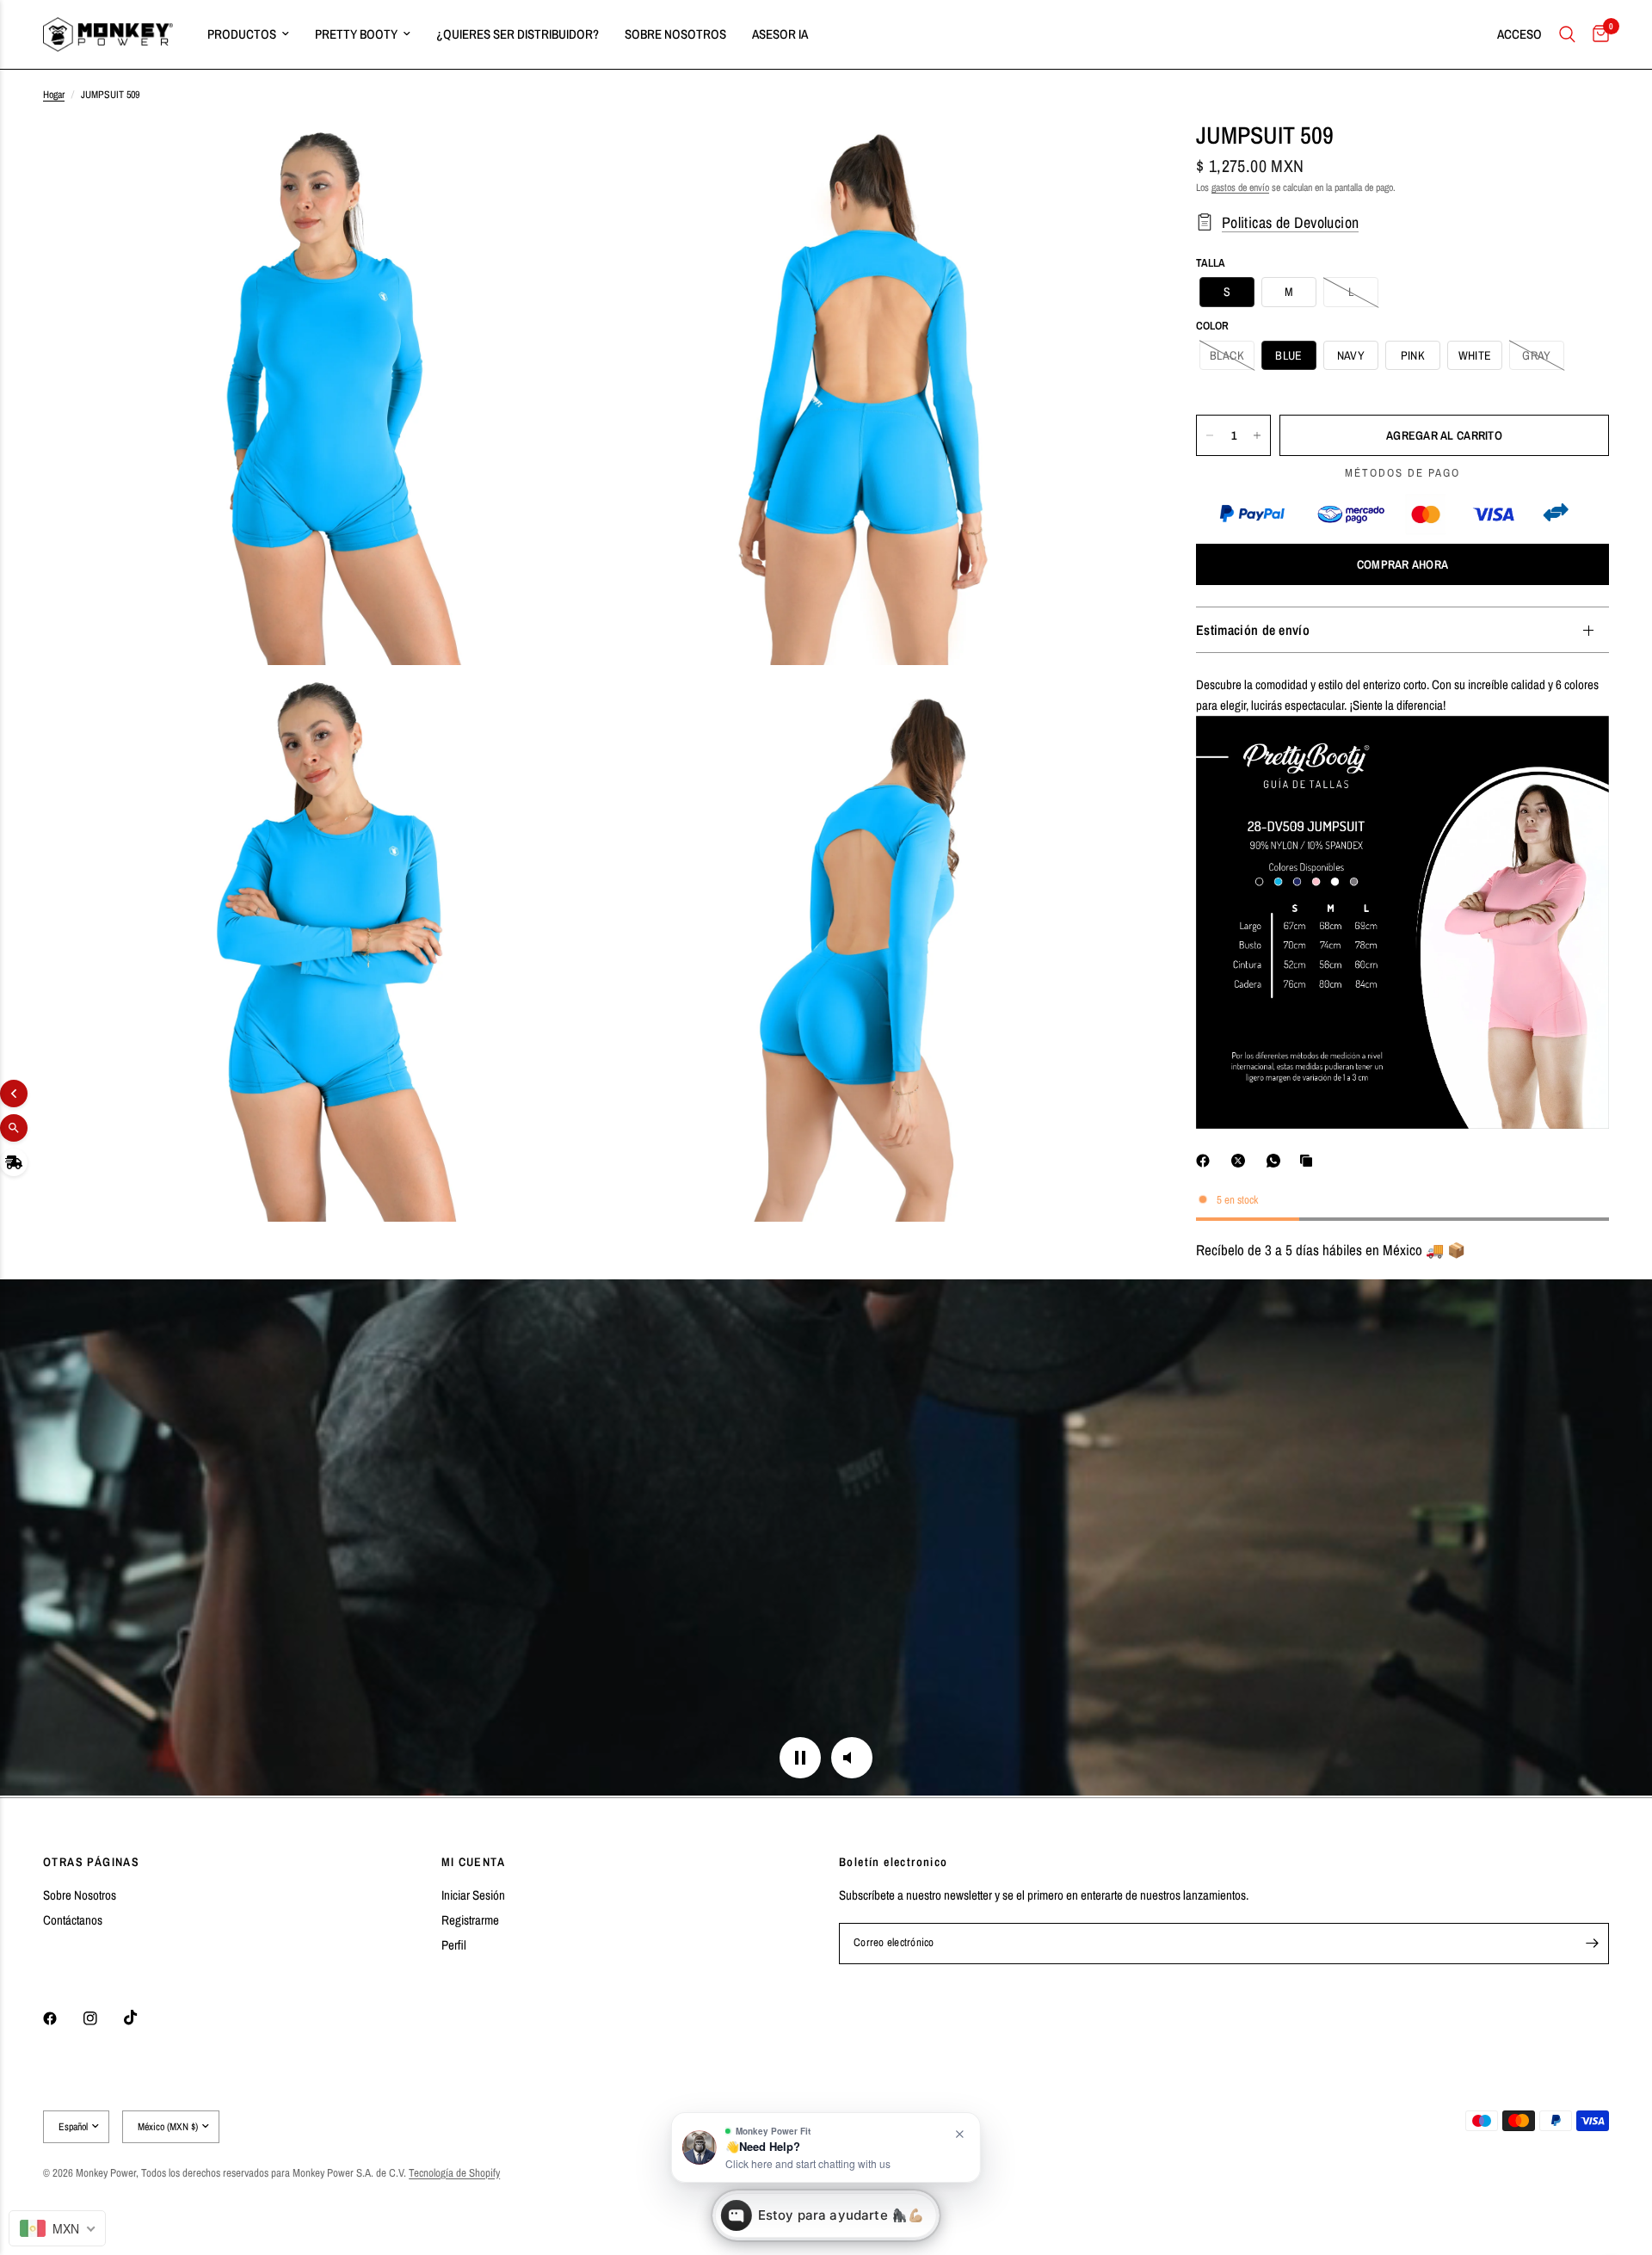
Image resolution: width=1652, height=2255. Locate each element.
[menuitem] (248, 34)
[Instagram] (102, 2018)
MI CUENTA (474, 1862)
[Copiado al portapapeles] (1310, 1161)
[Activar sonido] (852, 1758)
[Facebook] (1206, 1161)
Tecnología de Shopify (454, 2173)
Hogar (54, 95)
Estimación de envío (1253, 630)
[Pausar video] (800, 1758)
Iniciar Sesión (473, 1895)
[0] (1597, 34)
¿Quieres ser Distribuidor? (518, 34)
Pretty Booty (356, 34)
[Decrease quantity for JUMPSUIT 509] (1210, 435)
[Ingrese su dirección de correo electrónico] (1592, 1944)
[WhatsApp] (1277, 1161)
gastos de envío (1240, 188)
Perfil (454, 1945)
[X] (1242, 1161)
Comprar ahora (1403, 564)
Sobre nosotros (675, 34)
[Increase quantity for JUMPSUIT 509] (1257, 435)
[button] (1227, 292)
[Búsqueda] (1567, 34)
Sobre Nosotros (80, 1895)
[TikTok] (143, 2018)
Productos (242, 34)
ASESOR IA (780, 34)
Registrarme (470, 1920)
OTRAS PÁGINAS (91, 1862)
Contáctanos (73, 1920)
